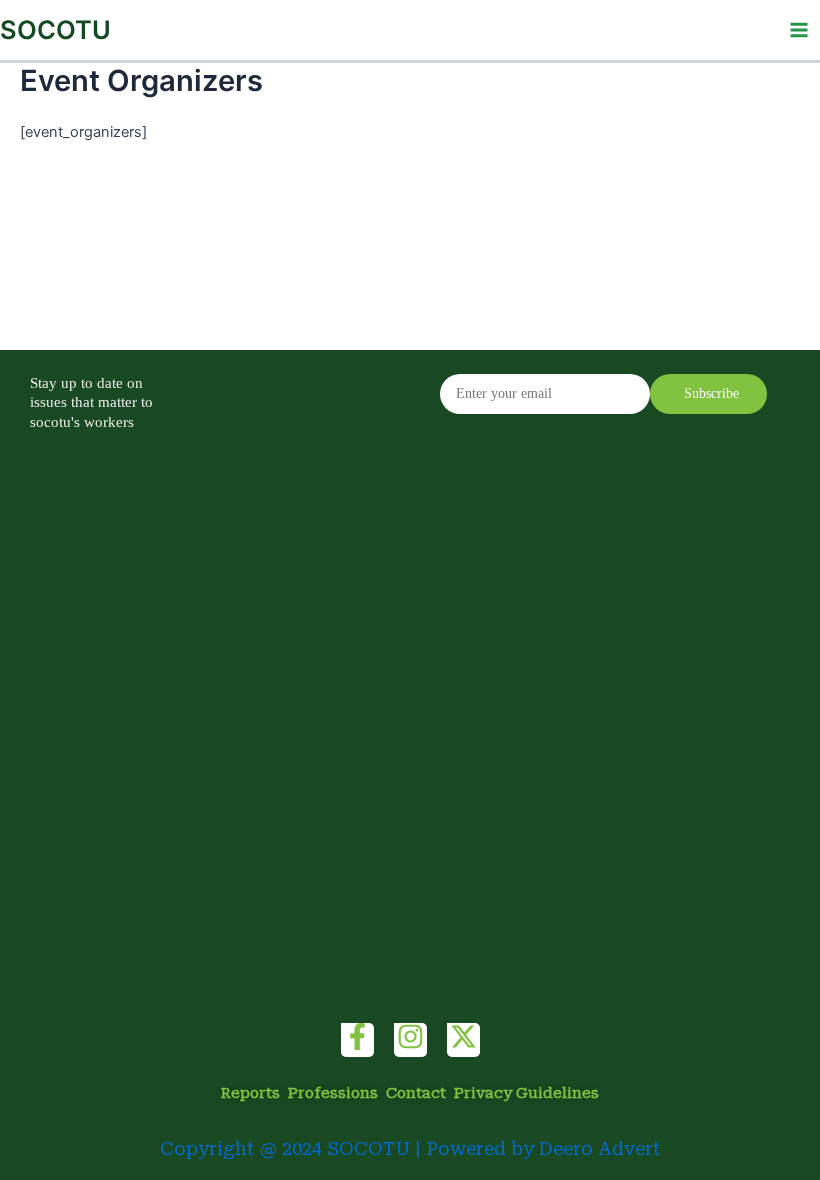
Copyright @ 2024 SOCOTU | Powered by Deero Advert (410, 1148)
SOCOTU (55, 29)
